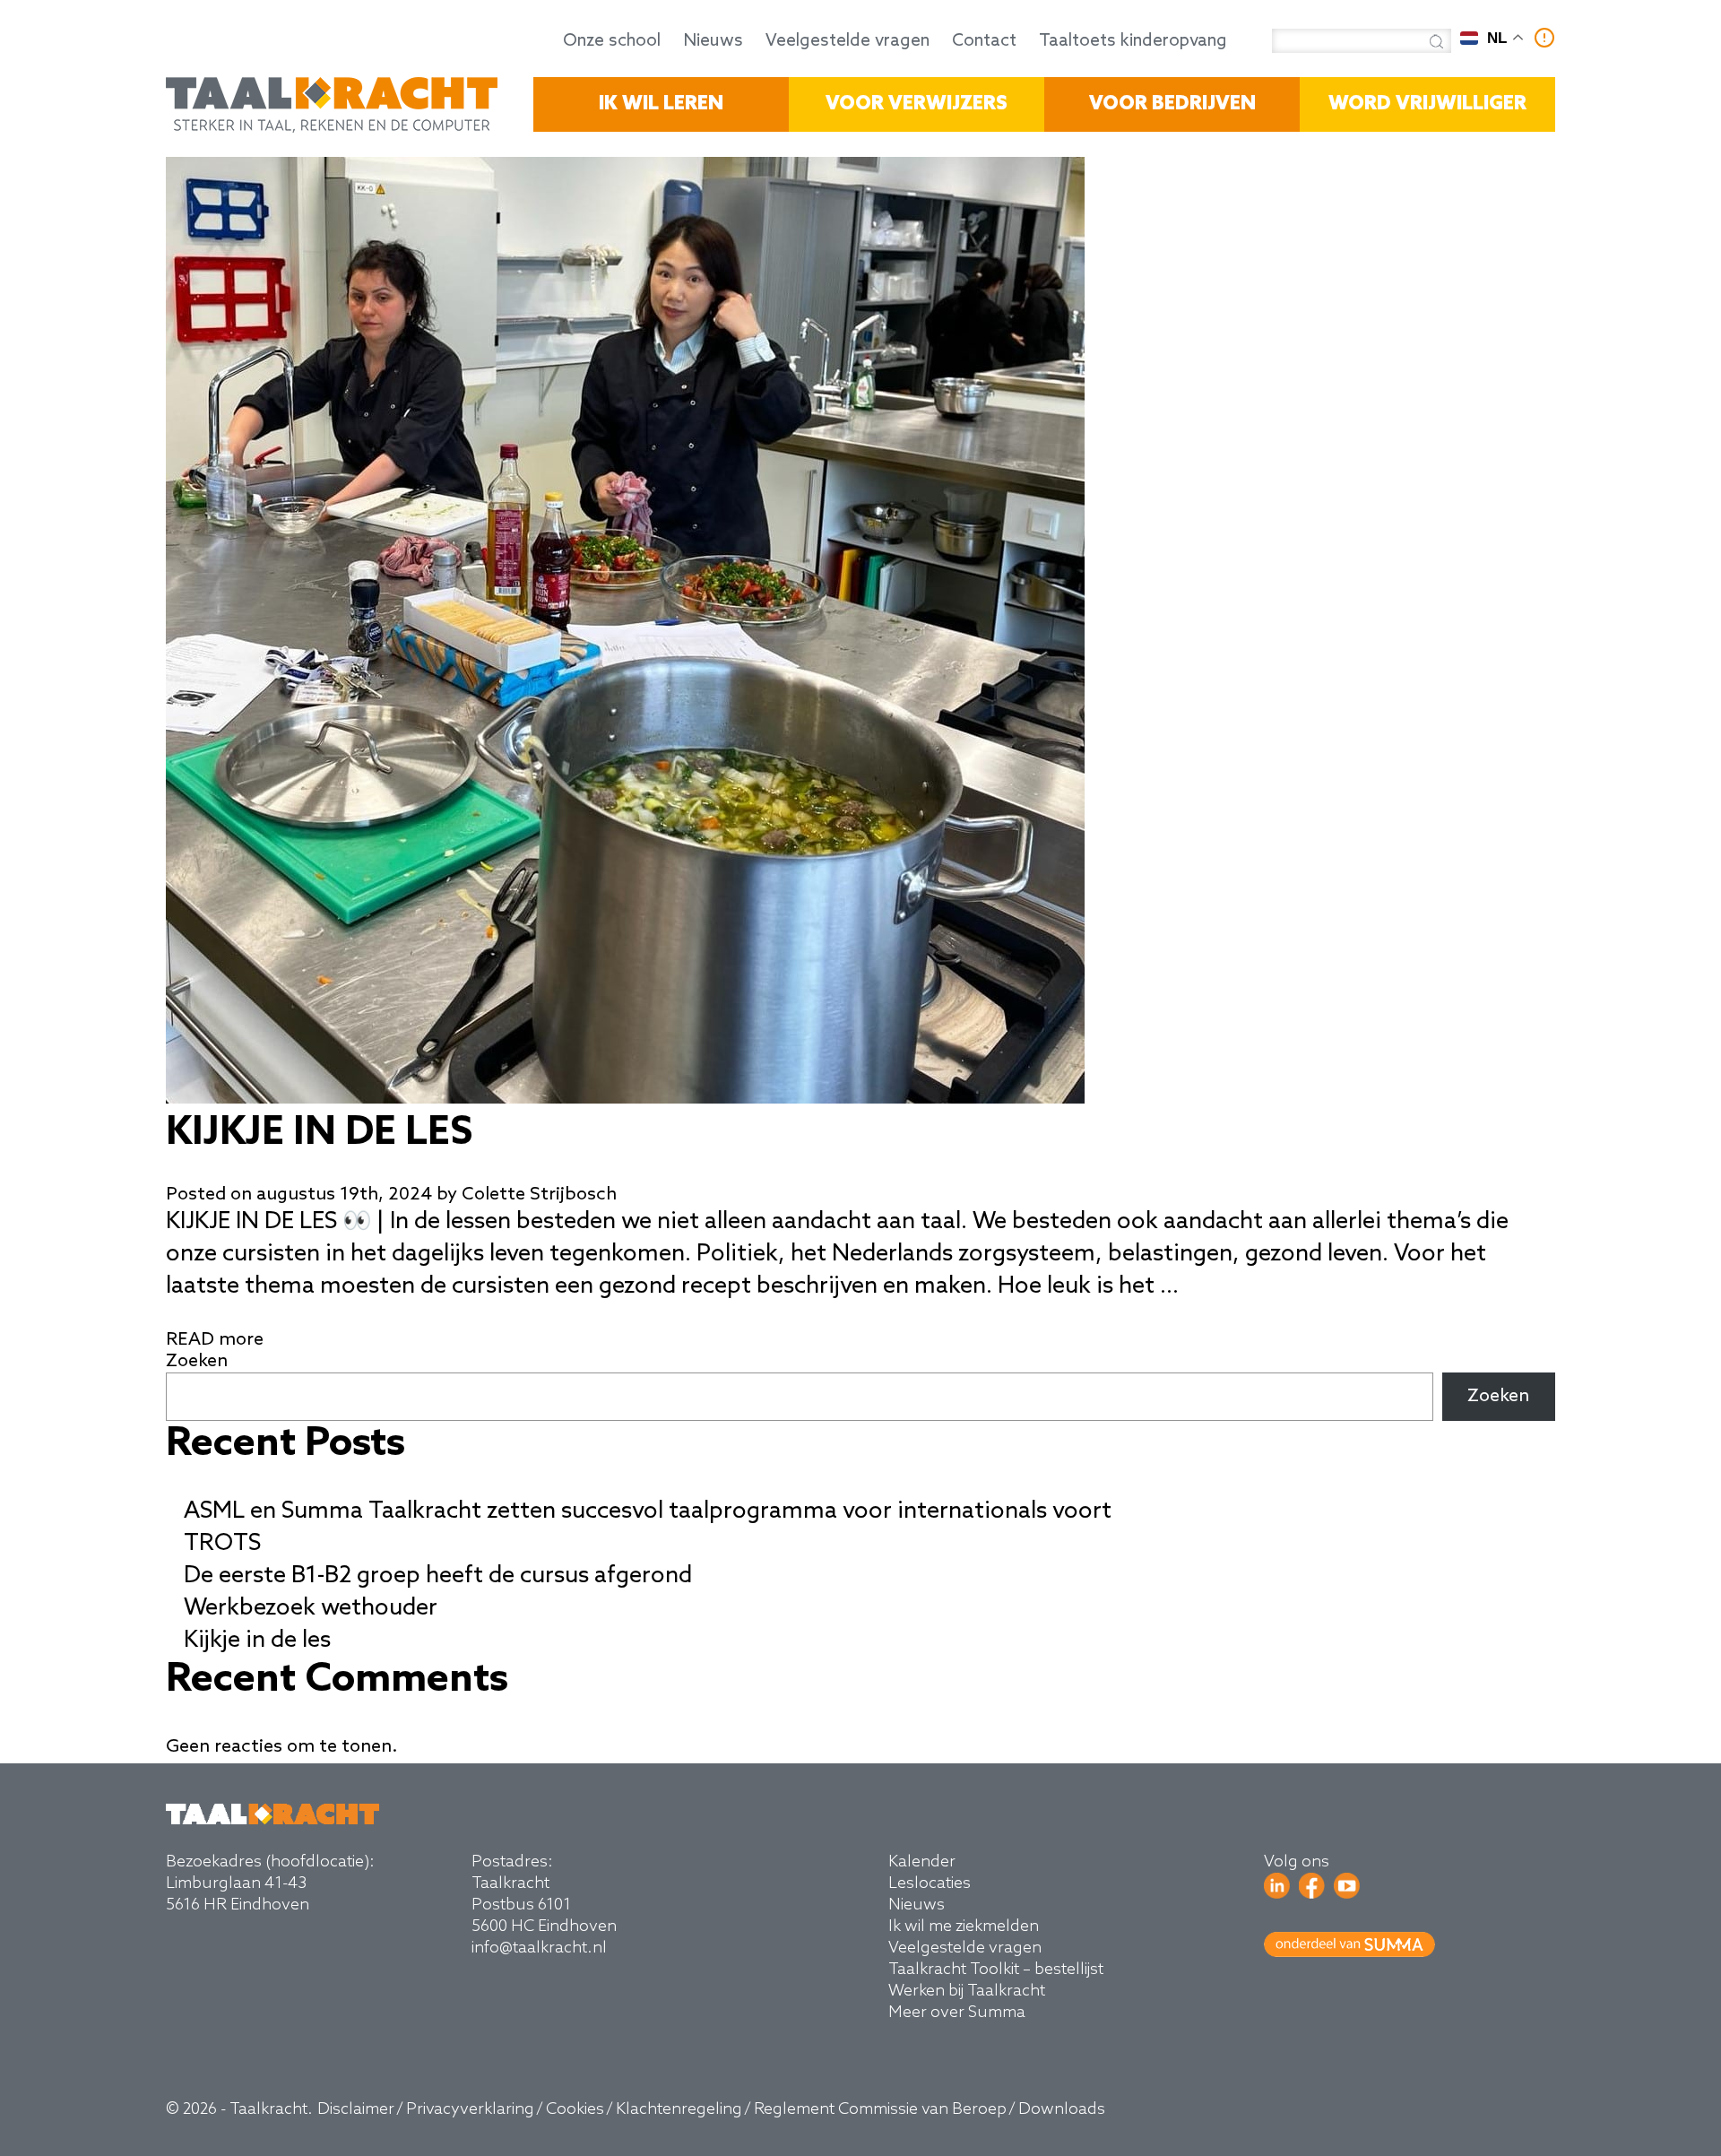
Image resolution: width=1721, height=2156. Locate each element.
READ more (215, 1340)
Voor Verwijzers (917, 104)
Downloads (1062, 2109)
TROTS (222, 1544)
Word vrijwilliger (1427, 104)
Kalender (922, 1862)
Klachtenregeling (679, 2109)
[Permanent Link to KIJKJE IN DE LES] (625, 1099)
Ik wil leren (661, 104)
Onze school (612, 41)
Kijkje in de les (257, 1641)
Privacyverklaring (470, 2109)
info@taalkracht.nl (539, 1948)
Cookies (575, 2109)
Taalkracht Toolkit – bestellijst (996, 1970)
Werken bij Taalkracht (967, 1991)
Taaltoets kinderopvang (1133, 41)
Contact (984, 41)
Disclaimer (356, 2109)
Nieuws (713, 41)
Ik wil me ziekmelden (964, 1927)
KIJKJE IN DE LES (319, 1133)
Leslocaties (930, 1883)
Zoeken (197, 1362)
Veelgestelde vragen (848, 41)
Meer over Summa (957, 2013)
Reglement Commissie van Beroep (880, 2109)
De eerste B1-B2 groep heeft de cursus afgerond (438, 1576)
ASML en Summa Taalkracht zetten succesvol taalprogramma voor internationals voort (648, 1511)
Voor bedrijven (1172, 104)
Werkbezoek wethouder (311, 1608)
